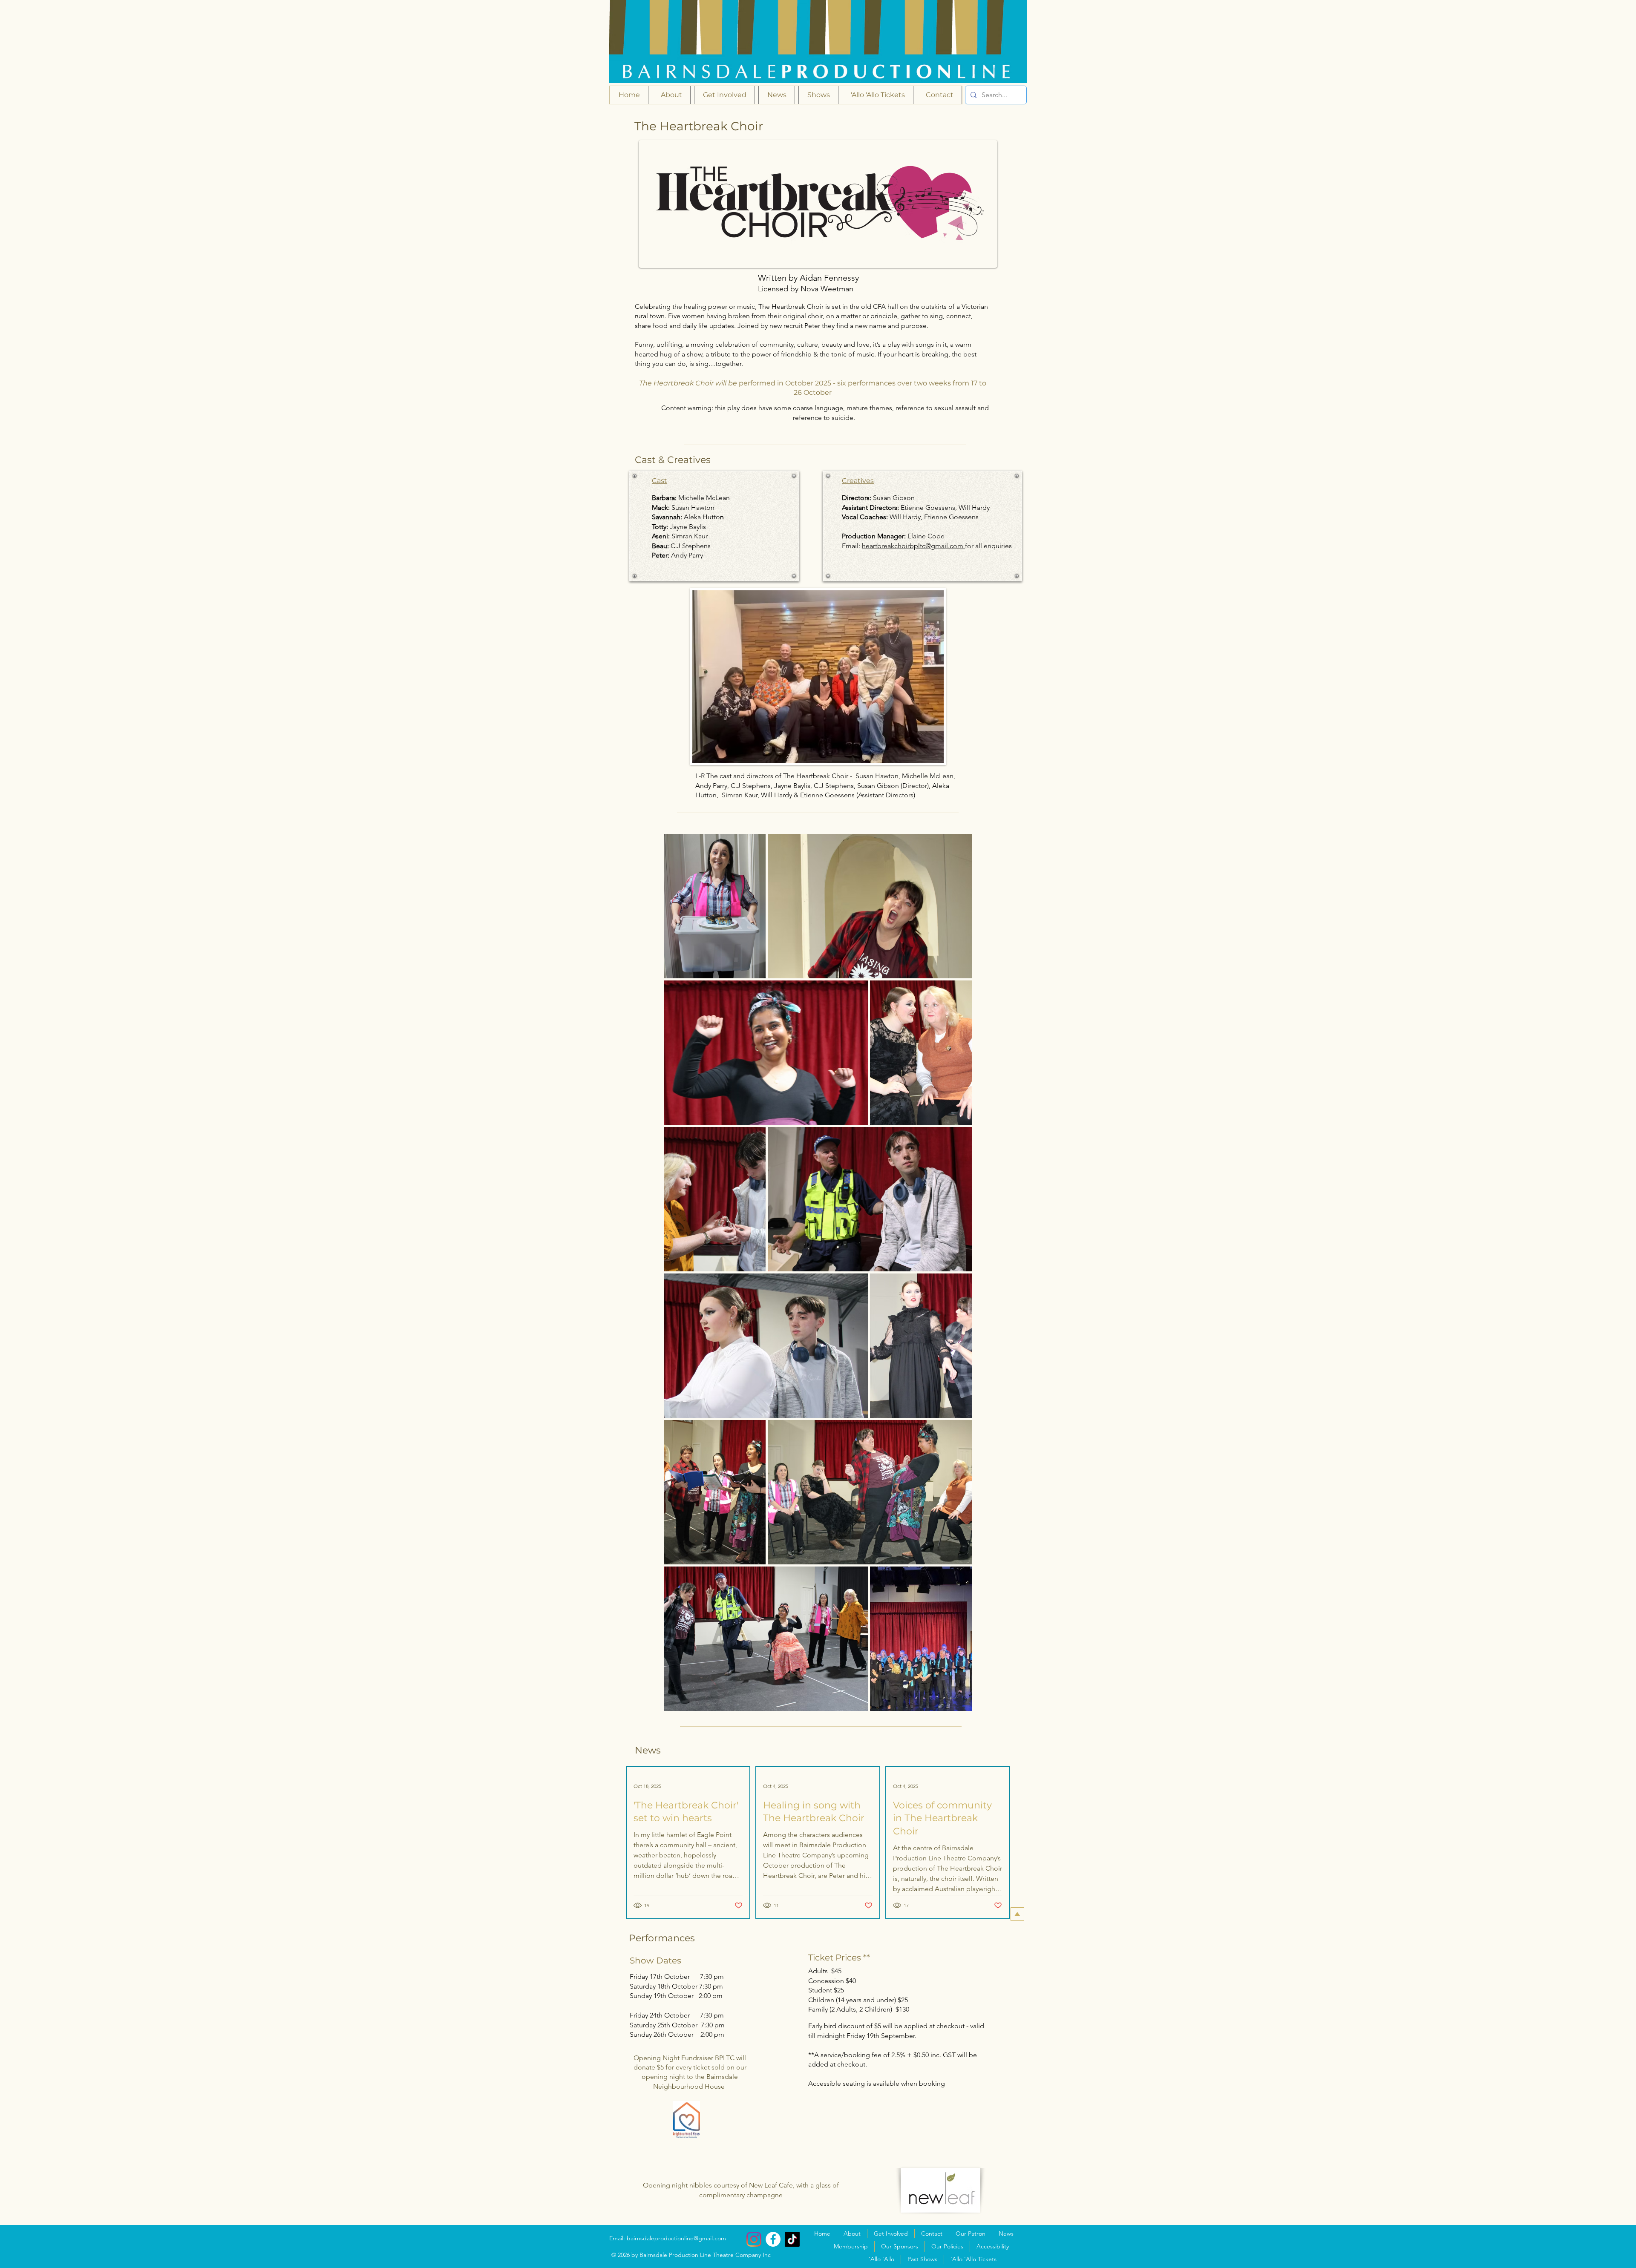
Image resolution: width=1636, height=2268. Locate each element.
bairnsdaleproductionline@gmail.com (676, 2238)
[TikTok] (792, 2239)
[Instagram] (754, 2239)
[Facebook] (773, 2239)
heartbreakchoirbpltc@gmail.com (913, 546)
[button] (818, 95)
